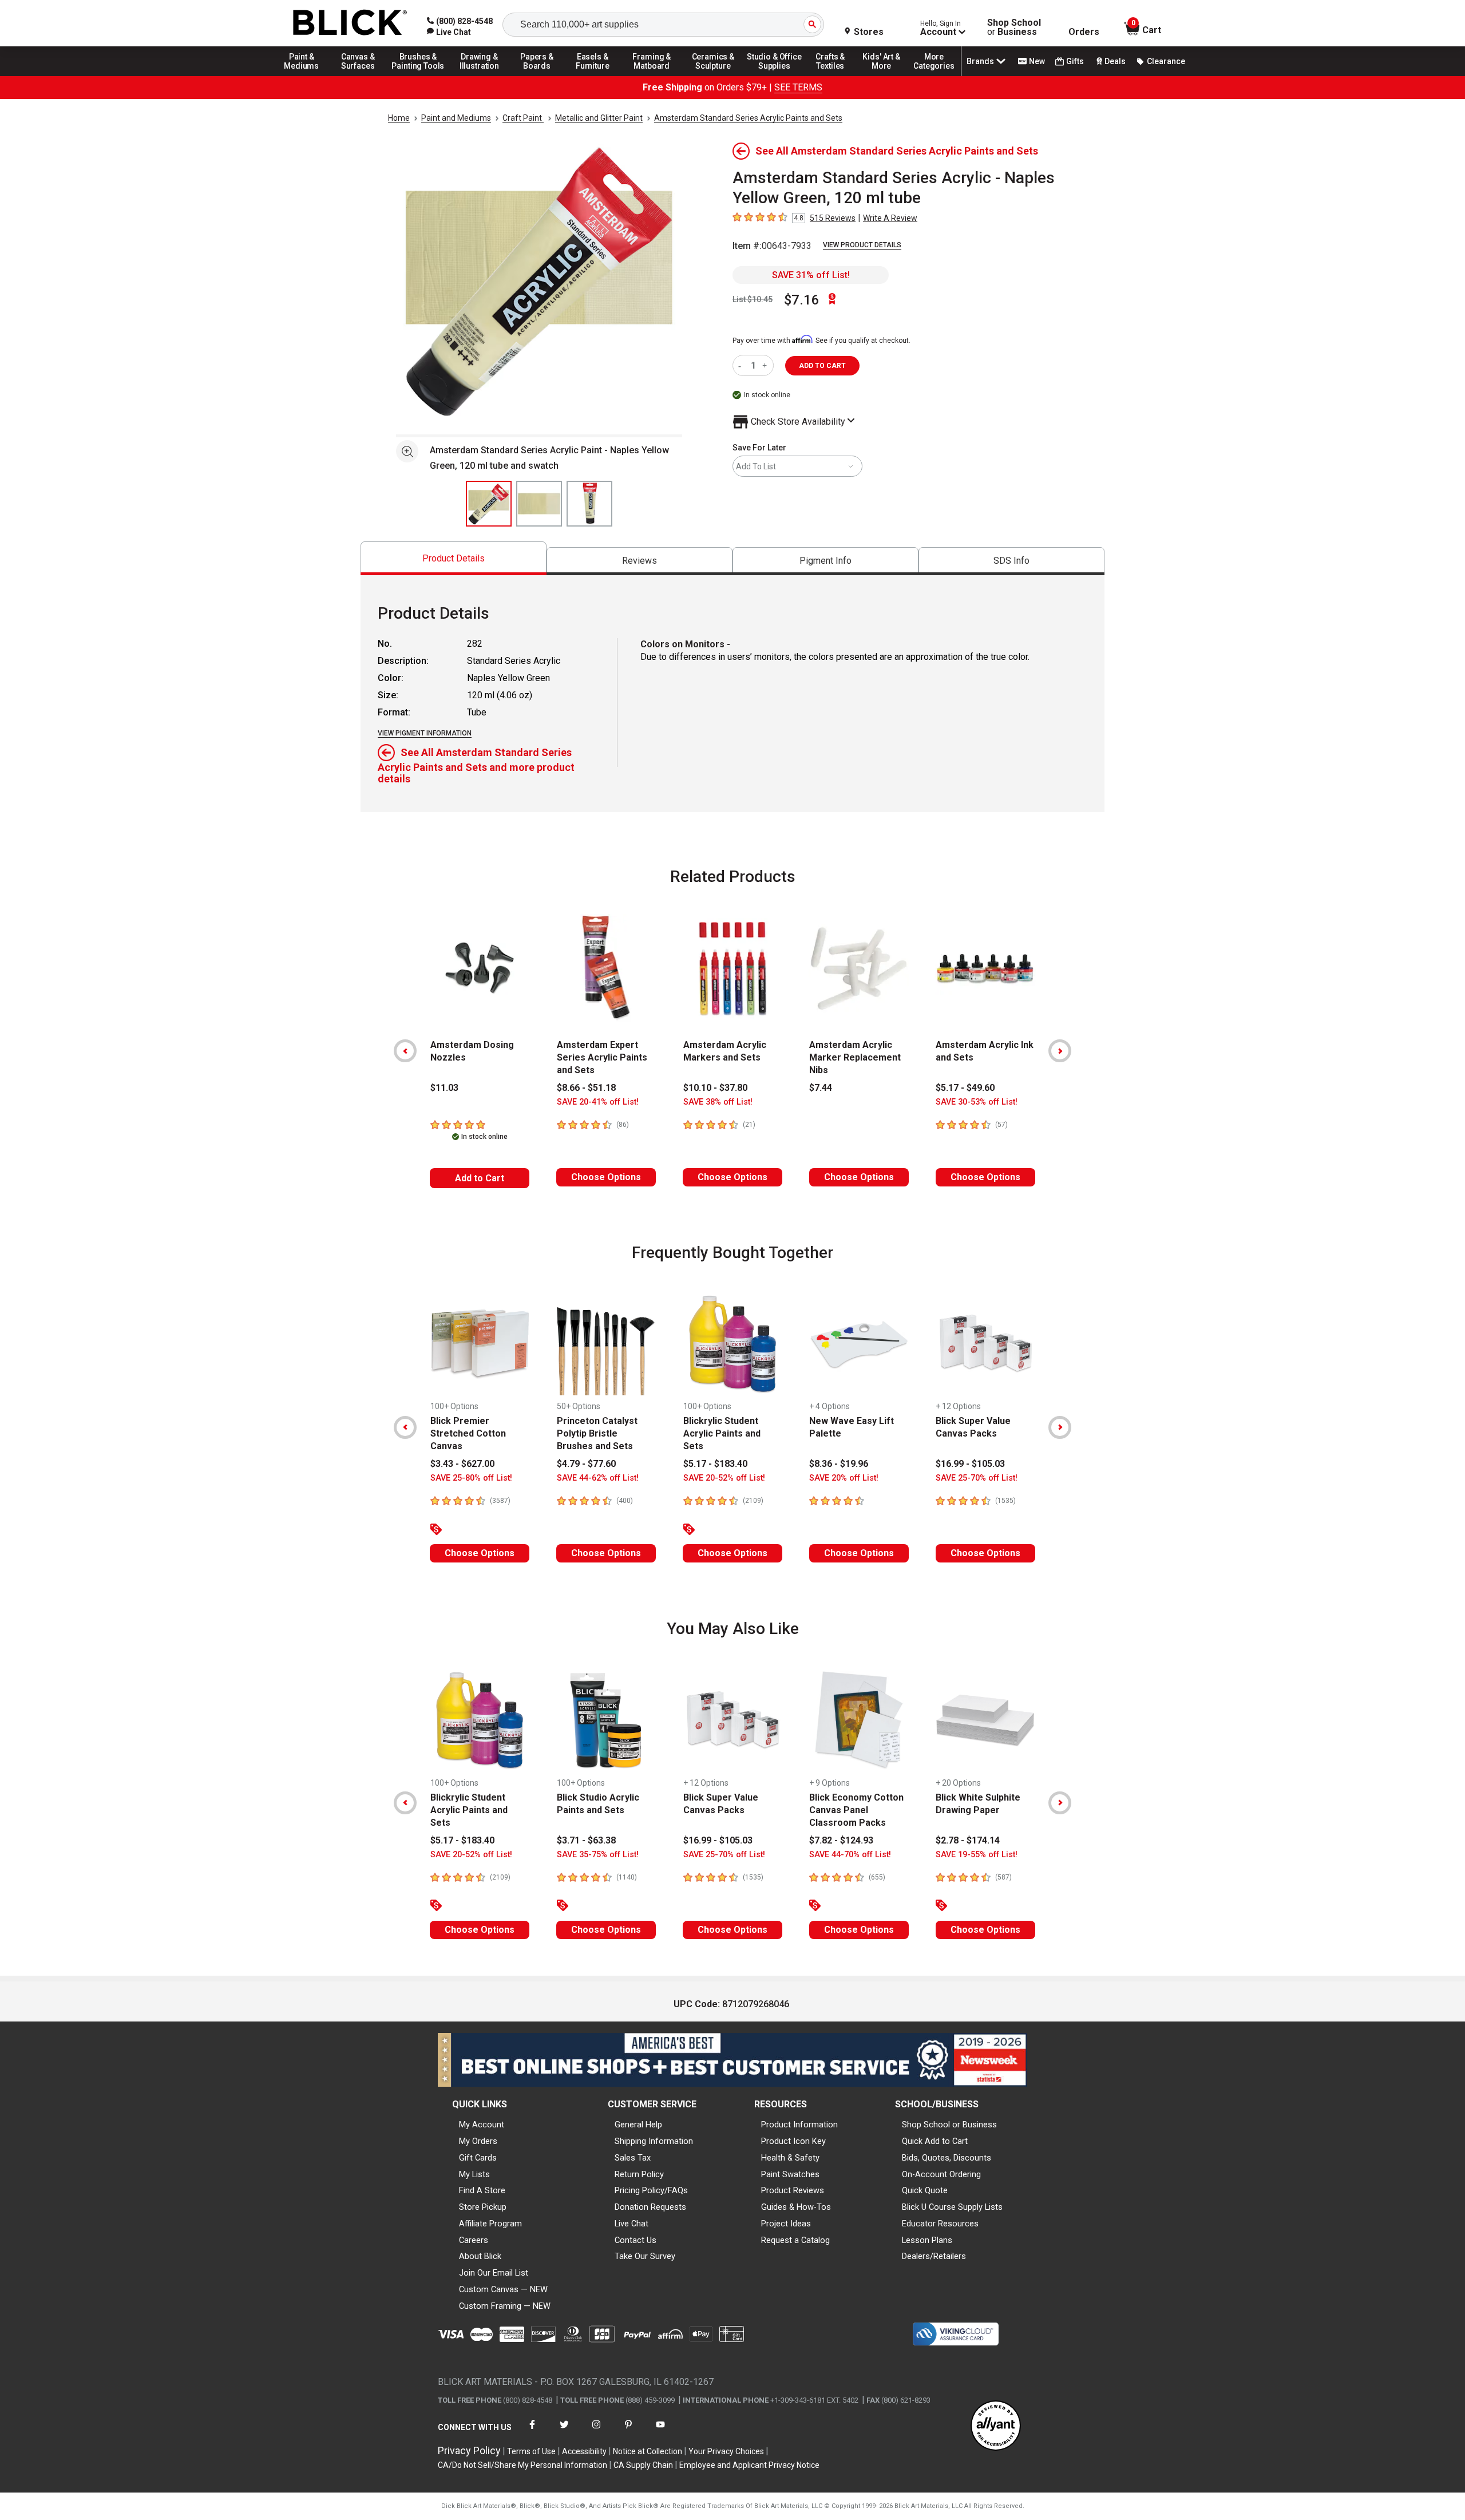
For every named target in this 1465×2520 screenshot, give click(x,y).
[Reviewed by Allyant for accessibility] (996, 2426)
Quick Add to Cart (935, 2141)
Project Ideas (786, 2224)
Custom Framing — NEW (505, 2306)
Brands (980, 61)
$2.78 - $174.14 (968, 1840)
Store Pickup (483, 2207)
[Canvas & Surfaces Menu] (359, 76)
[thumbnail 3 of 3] (589, 504)
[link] (449, 32)
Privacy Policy (469, 2450)
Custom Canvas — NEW (503, 2289)
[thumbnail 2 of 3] (539, 504)
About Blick (480, 2256)
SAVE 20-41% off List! (598, 1102)
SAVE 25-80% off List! (471, 1478)
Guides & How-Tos (796, 2207)
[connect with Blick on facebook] (532, 2432)
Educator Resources (940, 2224)
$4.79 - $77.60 (586, 1464)
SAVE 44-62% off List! (598, 1478)
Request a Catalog (795, 2240)
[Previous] (405, 1051)
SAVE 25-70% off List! (977, 1478)
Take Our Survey (645, 2256)
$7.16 (802, 300)
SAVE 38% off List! (718, 1102)
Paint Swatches (790, 2174)
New (1037, 61)
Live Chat (631, 2224)
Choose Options (606, 1177)
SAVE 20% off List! (844, 1478)
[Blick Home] (350, 23)
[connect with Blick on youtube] (660, 2432)
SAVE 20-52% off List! (724, 1478)
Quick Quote (925, 2190)
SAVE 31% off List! (811, 275)
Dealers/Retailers (934, 2256)
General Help (638, 2125)
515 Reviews (833, 218)
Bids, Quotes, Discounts (947, 2158)
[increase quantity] (766, 365)
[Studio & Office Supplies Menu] (774, 76)
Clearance (1166, 61)
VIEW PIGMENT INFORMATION (425, 733)
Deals (1115, 61)
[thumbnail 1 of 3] (489, 504)
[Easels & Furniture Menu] (595, 76)
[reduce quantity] (742, 365)
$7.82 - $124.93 (841, 1840)
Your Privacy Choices (726, 2451)
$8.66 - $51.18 (586, 1088)
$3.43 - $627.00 (462, 1464)
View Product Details (862, 245)
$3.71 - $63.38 (586, 1840)
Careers (474, 2240)
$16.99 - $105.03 (970, 1464)
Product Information (799, 2125)
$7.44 (821, 1088)
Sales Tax (633, 2158)
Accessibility (584, 2451)
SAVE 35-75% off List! (598, 1855)
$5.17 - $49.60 (965, 1088)
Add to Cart (480, 1178)
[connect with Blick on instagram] (596, 2432)
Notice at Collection (648, 2451)
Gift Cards (478, 2158)
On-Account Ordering (941, 2174)
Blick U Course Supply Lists (952, 2207)
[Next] (1060, 1051)
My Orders (478, 2141)
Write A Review (890, 218)
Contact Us (636, 2240)
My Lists (474, 2174)
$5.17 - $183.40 (715, 1464)
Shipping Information (654, 2141)
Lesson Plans (927, 2240)
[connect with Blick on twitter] (564, 2432)
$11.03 (444, 1088)
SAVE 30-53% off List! (977, 1102)
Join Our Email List (494, 2273)
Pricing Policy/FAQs (651, 2190)
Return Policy (639, 2174)
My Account (482, 2125)
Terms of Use (531, 2451)
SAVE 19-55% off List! (977, 1855)
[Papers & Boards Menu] (541, 76)
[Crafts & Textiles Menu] (836, 76)
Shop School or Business (949, 2125)
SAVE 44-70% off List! (850, 1855)
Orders (1084, 32)
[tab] (454, 558)
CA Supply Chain (643, 2465)
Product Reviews (793, 2190)
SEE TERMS (798, 87)
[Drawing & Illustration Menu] (480, 76)
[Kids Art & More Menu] (886, 76)
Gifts (1075, 61)
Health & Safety (790, 2158)
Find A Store (482, 2190)
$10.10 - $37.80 (715, 1088)
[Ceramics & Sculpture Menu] (713, 76)
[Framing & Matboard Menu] (652, 76)
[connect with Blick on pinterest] (628, 2432)
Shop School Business (1014, 27)
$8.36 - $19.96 (839, 1464)
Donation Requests (650, 2207)
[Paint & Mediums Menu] (306, 76)
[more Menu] (934, 76)
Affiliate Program (490, 2224)
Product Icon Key (793, 2141)
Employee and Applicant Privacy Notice (749, 2465)
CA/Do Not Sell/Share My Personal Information (522, 2465)
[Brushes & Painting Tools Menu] (418, 76)
